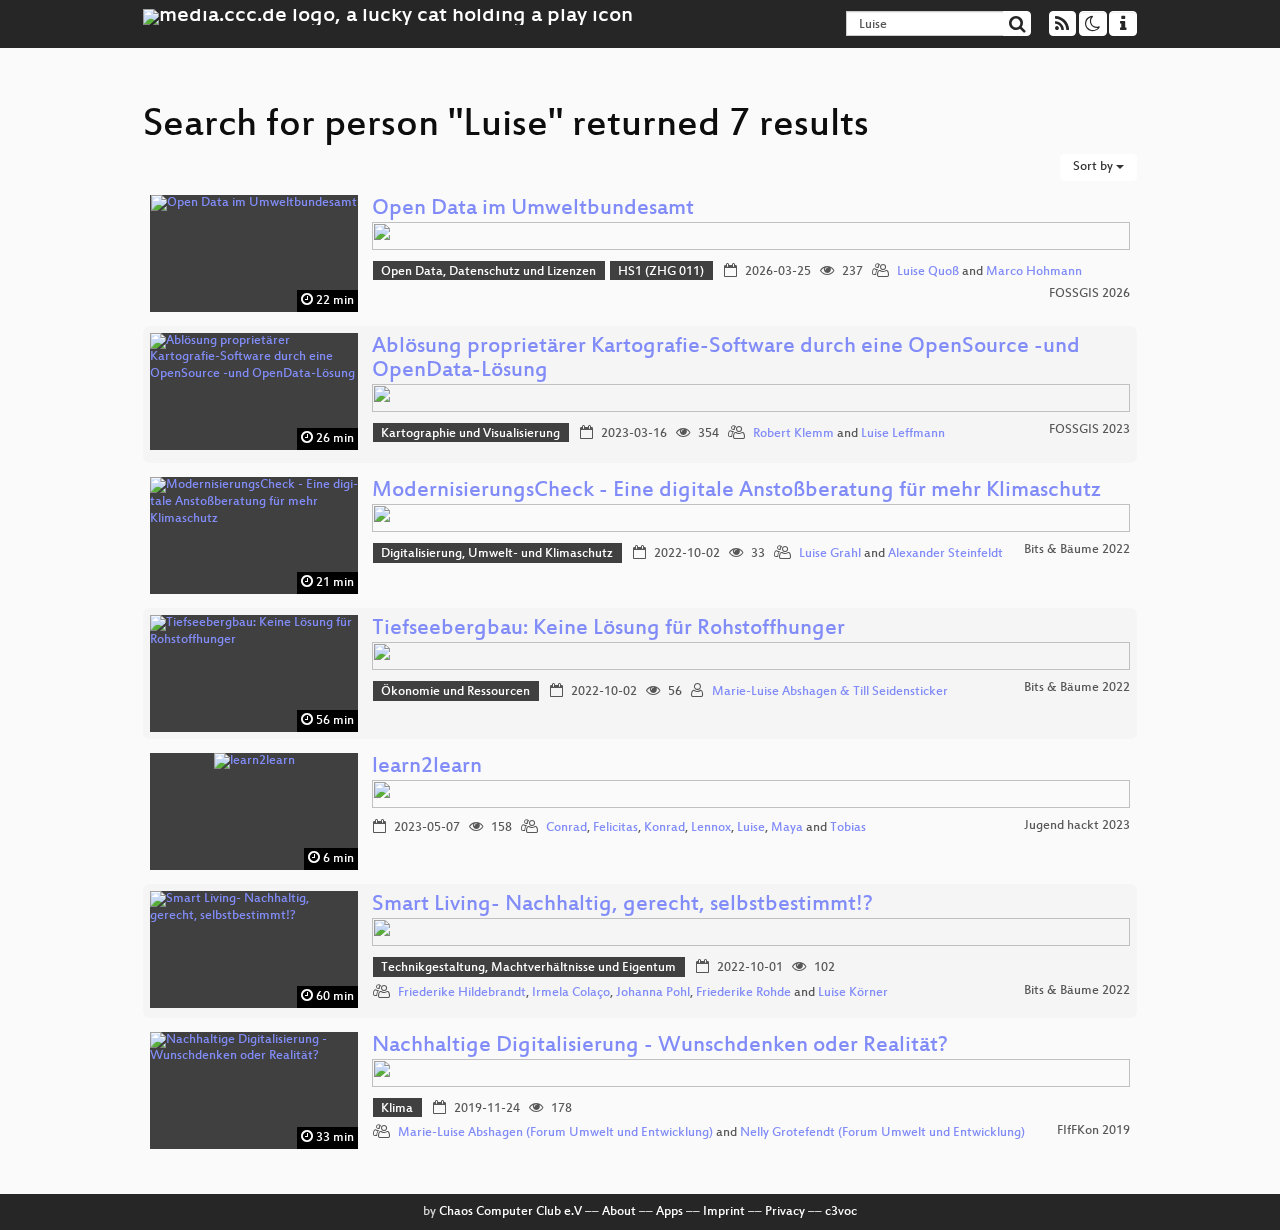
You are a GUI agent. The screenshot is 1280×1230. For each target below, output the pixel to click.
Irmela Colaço (571, 993)
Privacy (785, 1212)
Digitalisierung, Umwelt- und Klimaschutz (497, 554)
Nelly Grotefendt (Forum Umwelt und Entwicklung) (882, 1133)
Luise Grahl (830, 554)
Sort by (1094, 167)
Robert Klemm (793, 434)
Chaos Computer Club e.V (510, 1212)
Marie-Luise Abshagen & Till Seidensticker (830, 692)
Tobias (848, 828)
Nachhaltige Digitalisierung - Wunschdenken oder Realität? (660, 1046)
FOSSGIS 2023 (1089, 430)
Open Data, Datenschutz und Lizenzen (488, 272)
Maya (787, 828)
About (619, 1212)
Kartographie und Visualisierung (470, 434)
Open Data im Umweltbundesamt (533, 209)
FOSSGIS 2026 (1089, 294)
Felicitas (615, 828)
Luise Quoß (928, 272)
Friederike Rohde (743, 993)
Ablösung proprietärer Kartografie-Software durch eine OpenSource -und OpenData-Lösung (726, 359)
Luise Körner (853, 993)
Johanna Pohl (653, 993)
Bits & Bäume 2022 (1077, 550)
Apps (669, 1212)
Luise (751, 828)
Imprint (724, 1212)
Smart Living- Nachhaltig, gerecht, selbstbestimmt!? (622, 905)
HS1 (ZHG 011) (661, 272)
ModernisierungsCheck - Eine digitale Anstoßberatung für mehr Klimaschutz (736, 491)
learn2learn (427, 767)
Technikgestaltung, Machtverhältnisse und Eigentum (528, 968)
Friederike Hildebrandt (462, 993)
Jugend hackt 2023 (1077, 826)
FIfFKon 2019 (1093, 1131)
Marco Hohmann (1034, 272)
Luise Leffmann (903, 434)
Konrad (664, 828)
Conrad (566, 828)
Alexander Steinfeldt (945, 554)
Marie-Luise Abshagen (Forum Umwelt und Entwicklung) (555, 1133)
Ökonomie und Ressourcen (455, 692)
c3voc (841, 1212)
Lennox (711, 828)
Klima (397, 1109)
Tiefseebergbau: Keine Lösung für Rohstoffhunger (608, 629)
